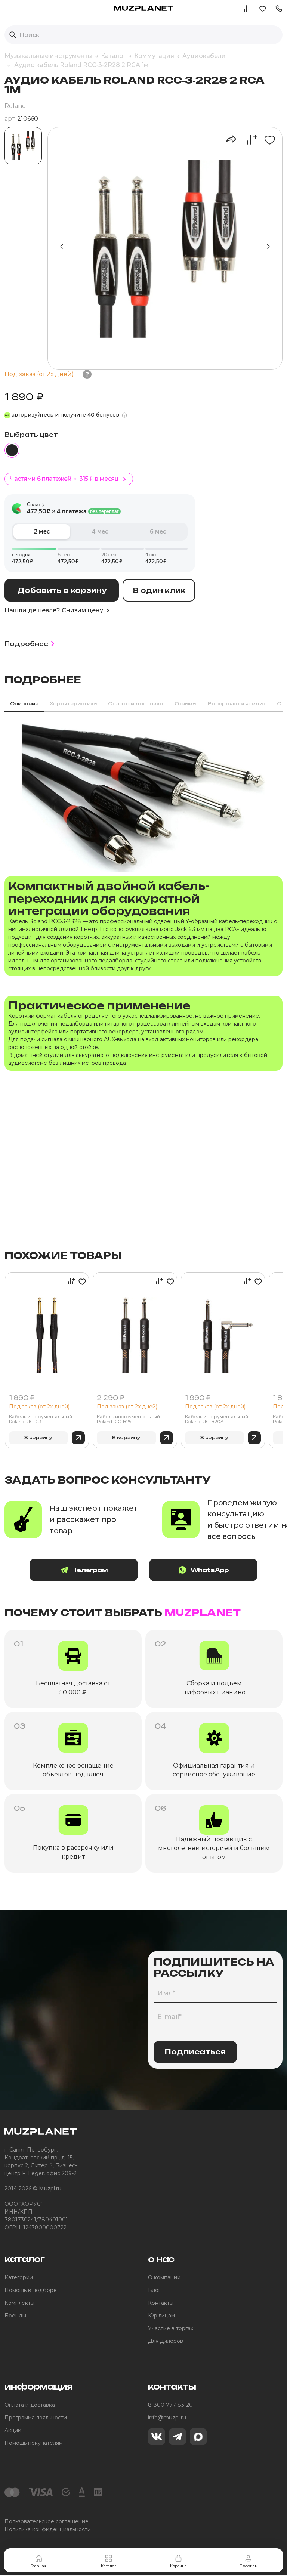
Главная (39, 2566)
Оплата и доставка (30, 2405)
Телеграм (90, 1570)
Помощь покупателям (34, 2443)
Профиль (248, 2566)
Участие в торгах (171, 2328)
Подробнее (26, 644)
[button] (279, 8)
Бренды (15, 2316)
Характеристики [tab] (73, 704)
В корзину (38, 1437)
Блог (154, 2290)
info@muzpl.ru (167, 2418)
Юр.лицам (161, 2316)
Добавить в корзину (62, 590)
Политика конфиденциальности (48, 2529)
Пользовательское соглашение (47, 2521)
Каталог (109, 2566)
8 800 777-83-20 (170, 2405)
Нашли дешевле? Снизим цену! (55, 610)
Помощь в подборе (31, 2290)
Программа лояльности (36, 2418)
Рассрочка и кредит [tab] (237, 704)
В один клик (159, 590)
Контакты (161, 2303)
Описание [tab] (24, 704)
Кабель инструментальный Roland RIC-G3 (41, 1419)
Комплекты (19, 2303)
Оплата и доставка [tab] (136, 704)
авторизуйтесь (33, 415)
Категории (19, 2277)
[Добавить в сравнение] (248, 140)
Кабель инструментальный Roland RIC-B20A (217, 1419)
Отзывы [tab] (186, 704)
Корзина (178, 2566)
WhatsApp (210, 1570)
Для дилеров (166, 2341)
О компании (164, 2277)
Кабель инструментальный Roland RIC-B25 (128, 1419)
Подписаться (195, 2052)
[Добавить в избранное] (267, 140)
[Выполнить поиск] (13, 35)
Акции (13, 2430)
